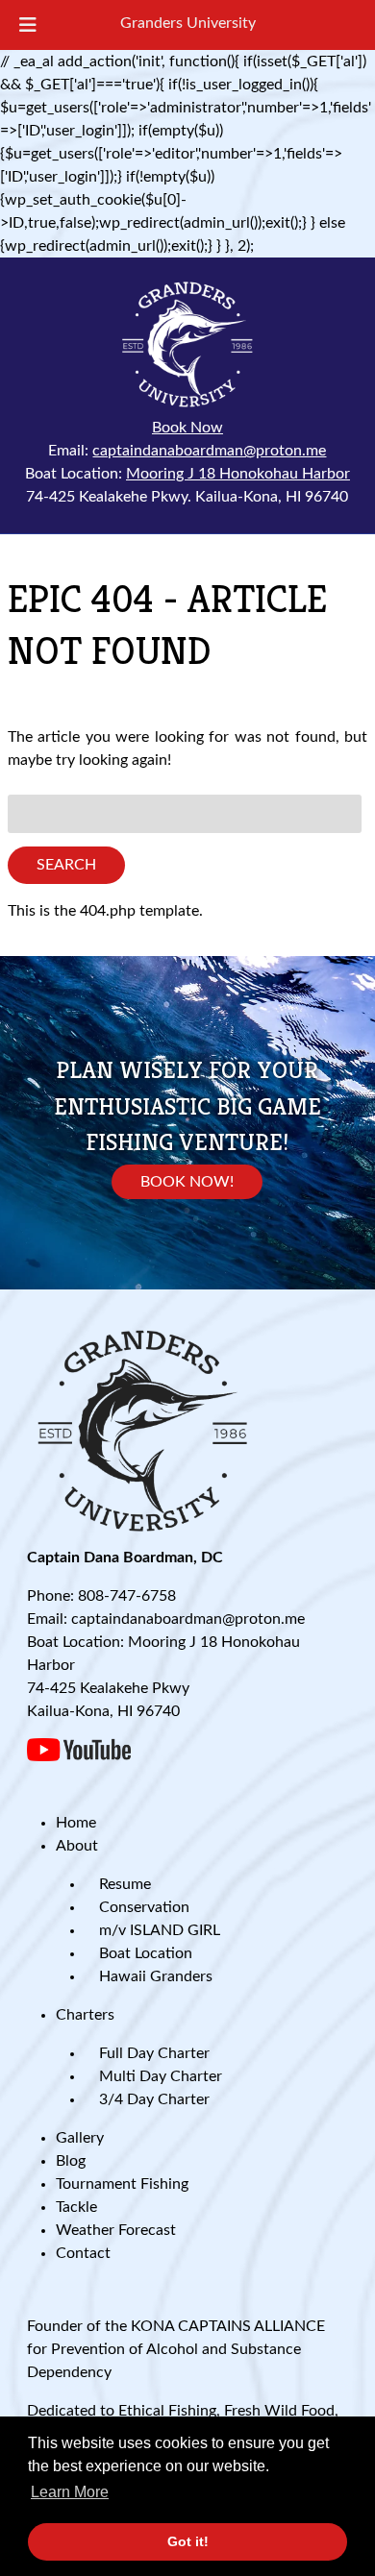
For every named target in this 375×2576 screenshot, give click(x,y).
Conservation (144, 1907)
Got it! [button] (188, 2541)
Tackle (76, 2207)
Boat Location (146, 1953)
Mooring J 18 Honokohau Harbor (238, 474)
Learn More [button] (70, 2492)
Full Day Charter (154, 2053)
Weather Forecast (116, 2230)
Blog (71, 2161)
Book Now (187, 428)
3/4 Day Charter (154, 2099)
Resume (125, 1884)
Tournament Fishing (122, 2184)
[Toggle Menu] (28, 25)
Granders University (188, 23)
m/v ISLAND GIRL (160, 1930)
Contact (83, 2253)
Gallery (80, 2138)
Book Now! (187, 1182)
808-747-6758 (127, 1596)
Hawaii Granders (156, 1976)
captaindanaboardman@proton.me (209, 451)
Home (76, 1823)
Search (66, 865)
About (77, 1846)
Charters (85, 2015)
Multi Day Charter (161, 2076)
